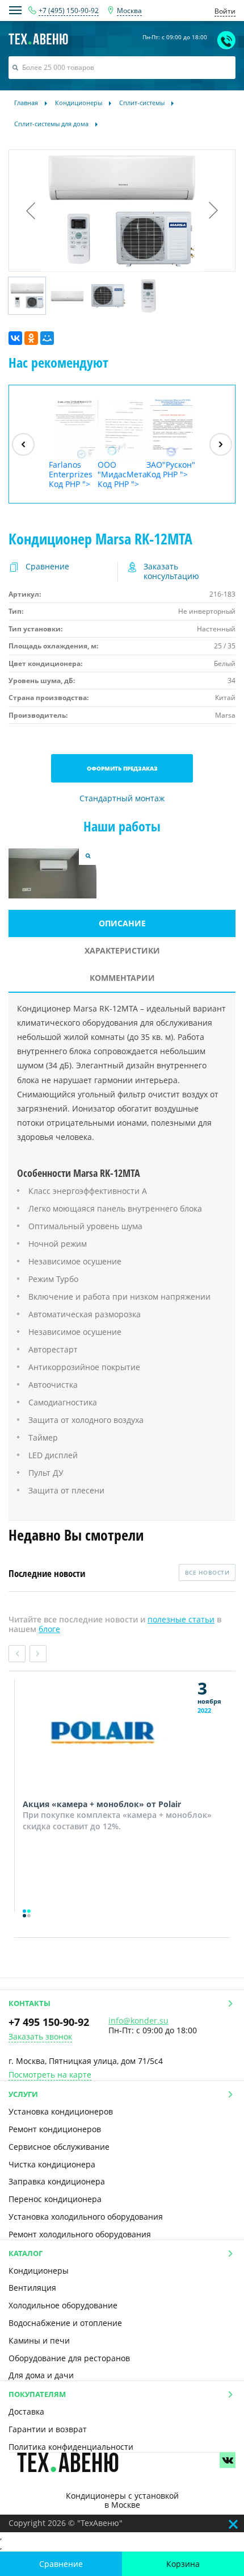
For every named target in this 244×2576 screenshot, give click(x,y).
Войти (225, 11)
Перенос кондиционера (55, 2199)
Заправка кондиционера (57, 2181)
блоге (49, 1629)
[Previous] (23, 444)
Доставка (26, 2411)
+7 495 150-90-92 (49, 2022)
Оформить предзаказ (122, 768)
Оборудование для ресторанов (69, 2358)
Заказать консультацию (171, 572)
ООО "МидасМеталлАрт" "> (122, 474)
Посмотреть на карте (50, 2075)
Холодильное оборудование (63, 2305)
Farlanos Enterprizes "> (71, 474)
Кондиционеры (39, 2271)
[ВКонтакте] (15, 338)
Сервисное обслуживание (59, 2147)
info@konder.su (138, 2021)
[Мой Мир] (47, 338)
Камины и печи (39, 2340)
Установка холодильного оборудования (86, 2217)
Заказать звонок (40, 2037)
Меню (15, 10)
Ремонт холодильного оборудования (80, 2234)
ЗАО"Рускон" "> (171, 469)
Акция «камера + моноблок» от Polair (102, 1804)
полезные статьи (181, 1619)
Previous (17, 1654)
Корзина (183, 2564)
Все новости (207, 1572)
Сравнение (61, 2564)
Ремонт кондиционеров (55, 2129)
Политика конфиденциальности (71, 2447)
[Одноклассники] (31, 338)
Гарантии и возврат (48, 2429)
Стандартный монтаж (122, 799)
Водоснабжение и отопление (65, 2323)
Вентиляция (32, 2288)
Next (38, 1654)
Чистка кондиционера (52, 2164)
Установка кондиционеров (61, 2111)
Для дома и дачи (41, 2375)
